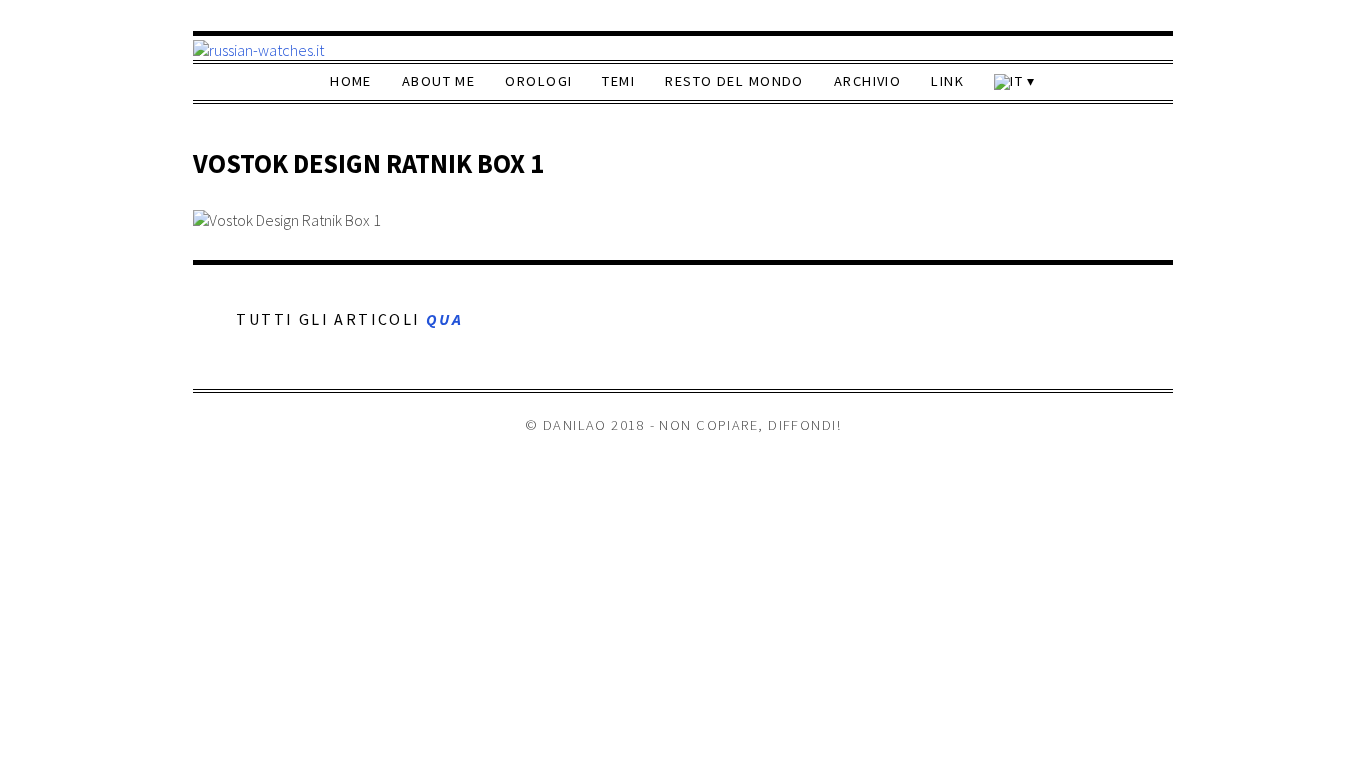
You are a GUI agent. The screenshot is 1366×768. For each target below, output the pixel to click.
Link (947, 81)
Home (351, 81)
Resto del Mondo (734, 81)
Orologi (538, 81)
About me (439, 81)
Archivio (868, 81)
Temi (618, 81)
